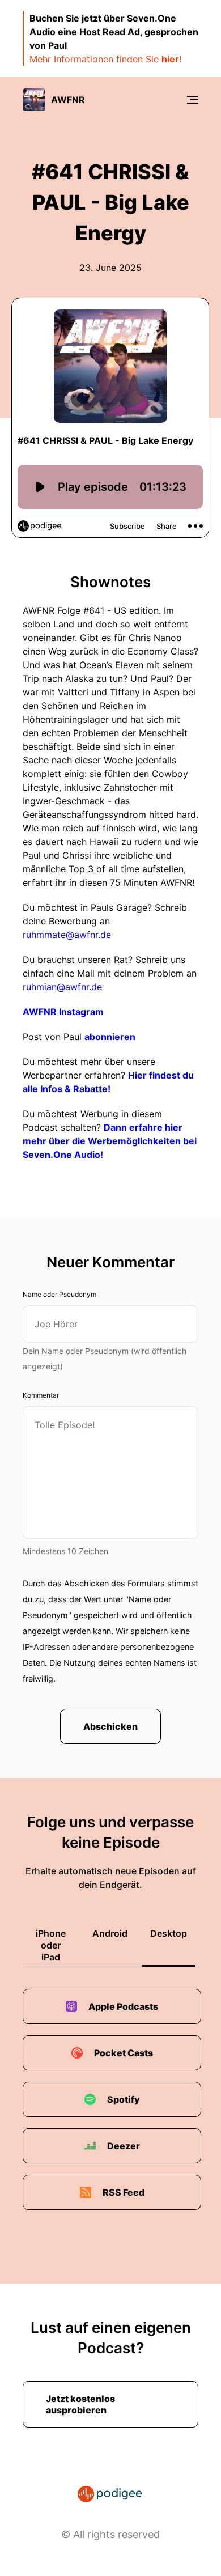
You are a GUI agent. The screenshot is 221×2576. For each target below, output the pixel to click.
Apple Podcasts (123, 2006)
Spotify (124, 2099)
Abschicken (110, 1726)
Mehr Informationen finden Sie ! (105, 59)
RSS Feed (124, 2192)
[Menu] (193, 100)
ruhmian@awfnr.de (62, 987)
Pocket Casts (124, 2053)
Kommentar (41, 1395)
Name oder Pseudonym (59, 1294)
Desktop (169, 1933)
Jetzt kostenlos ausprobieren (80, 2404)
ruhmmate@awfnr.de (67, 935)
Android (110, 1933)
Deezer (124, 2146)
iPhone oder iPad (51, 1945)
